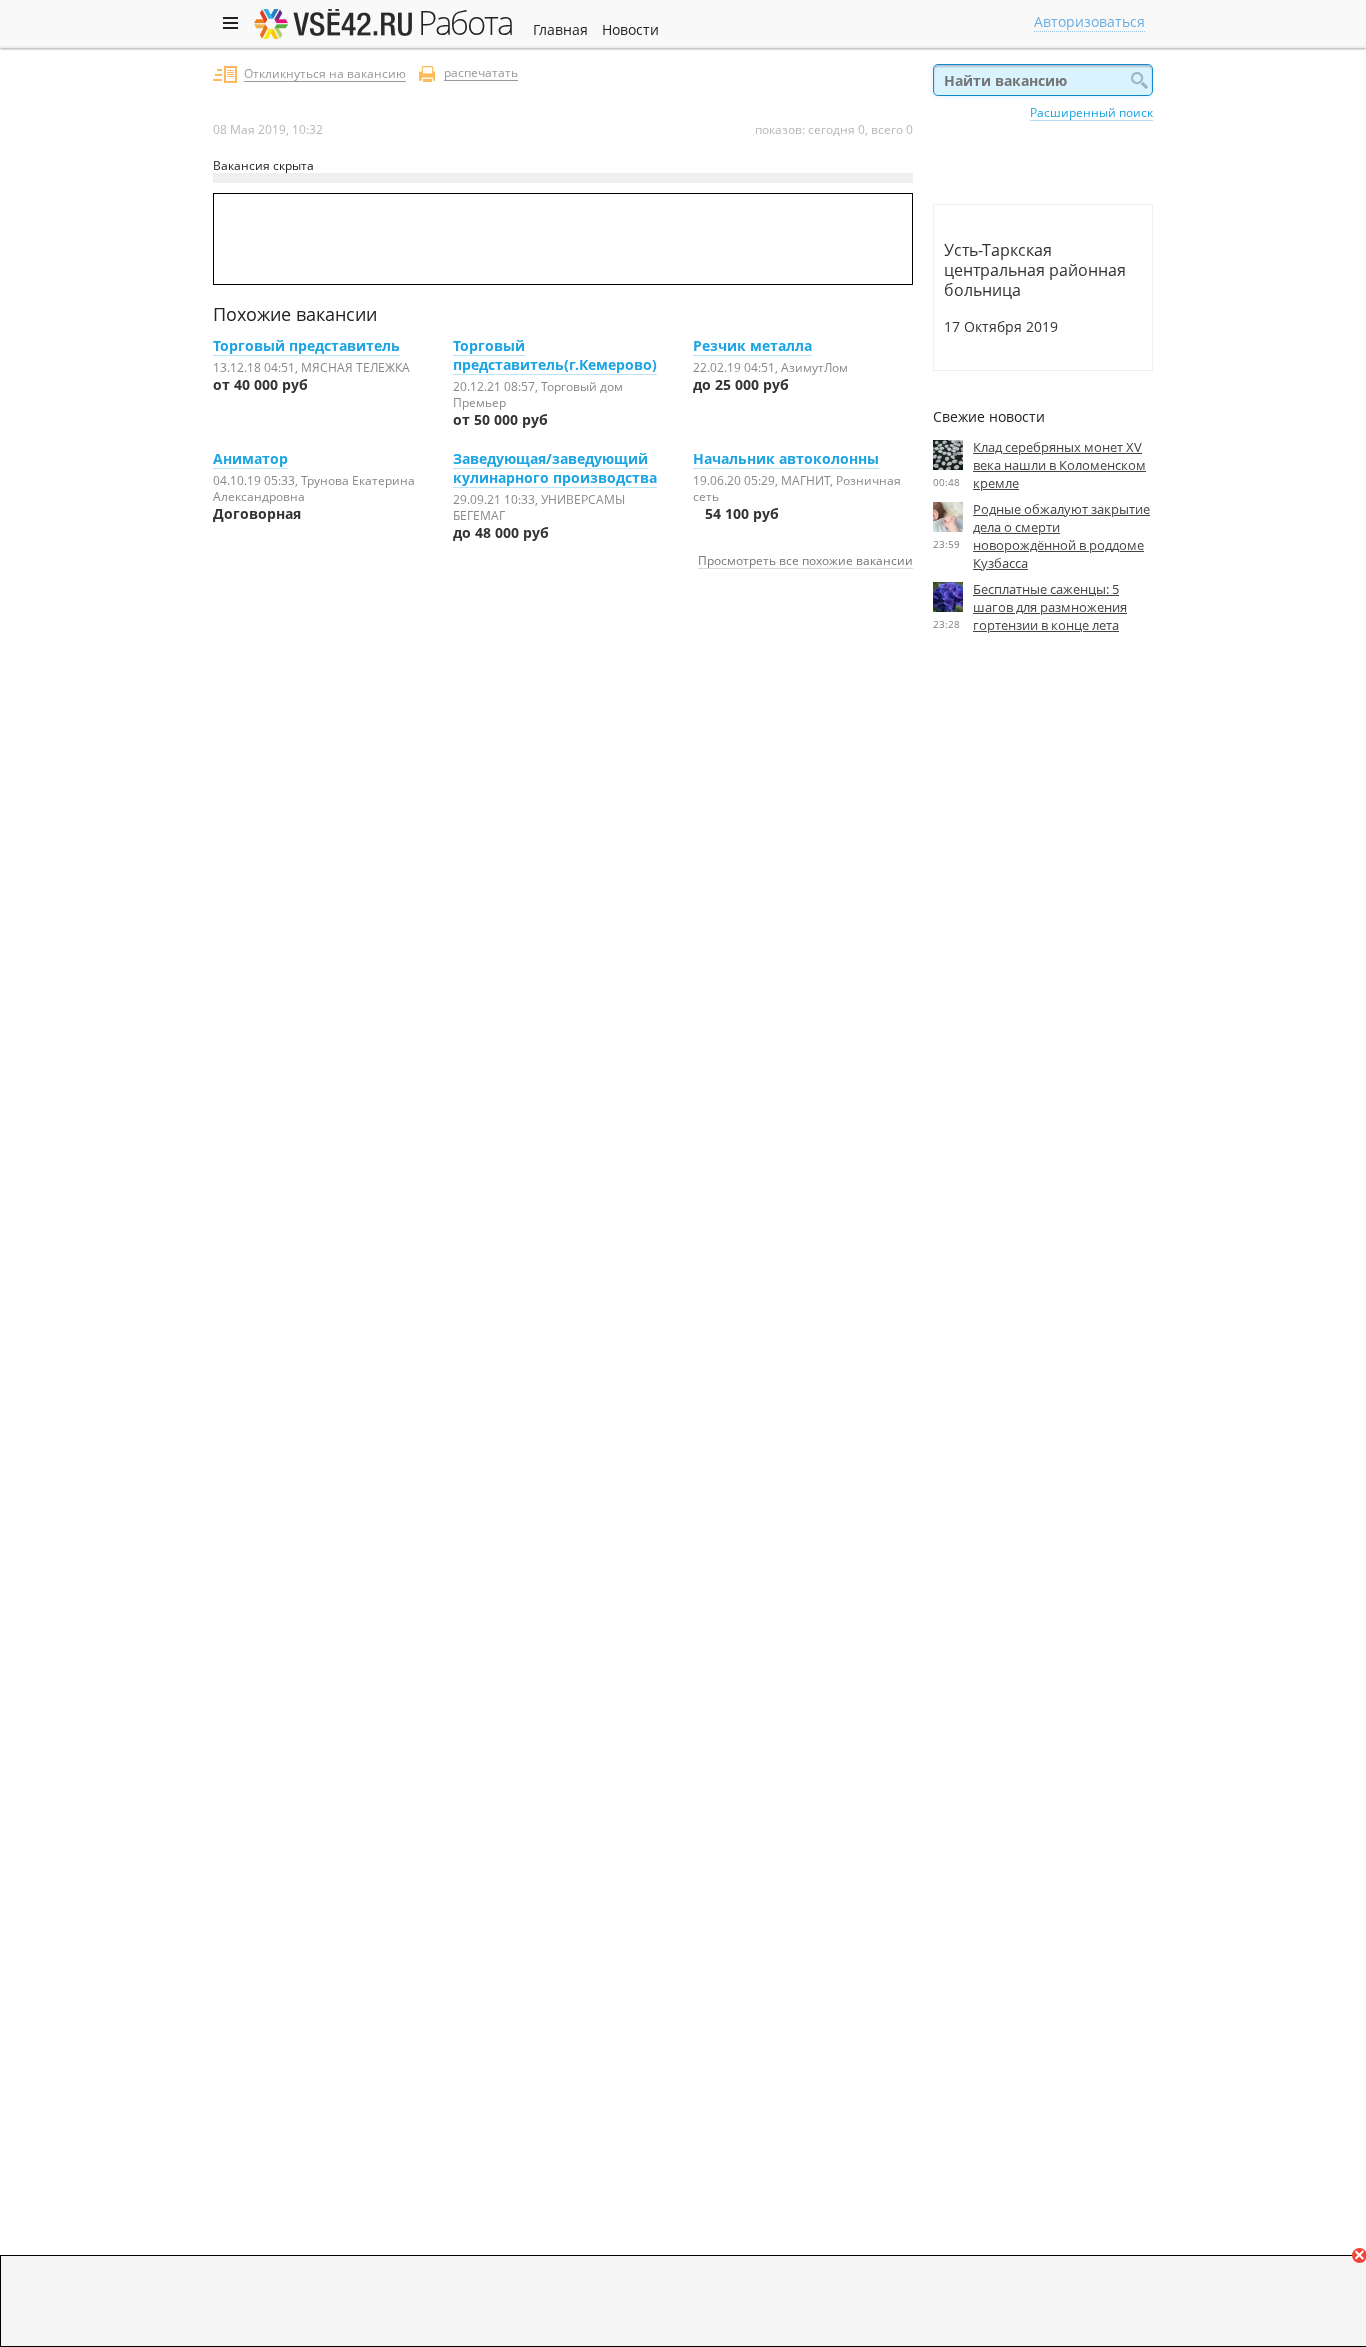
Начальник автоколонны (786, 458)
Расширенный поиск (1091, 112)
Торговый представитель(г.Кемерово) (555, 355)
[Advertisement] (1043, 833)
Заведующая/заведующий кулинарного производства (555, 468)
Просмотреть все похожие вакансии (805, 560)
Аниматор (250, 458)
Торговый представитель (306, 345)
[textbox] (1043, 80)
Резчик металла (752, 345)
